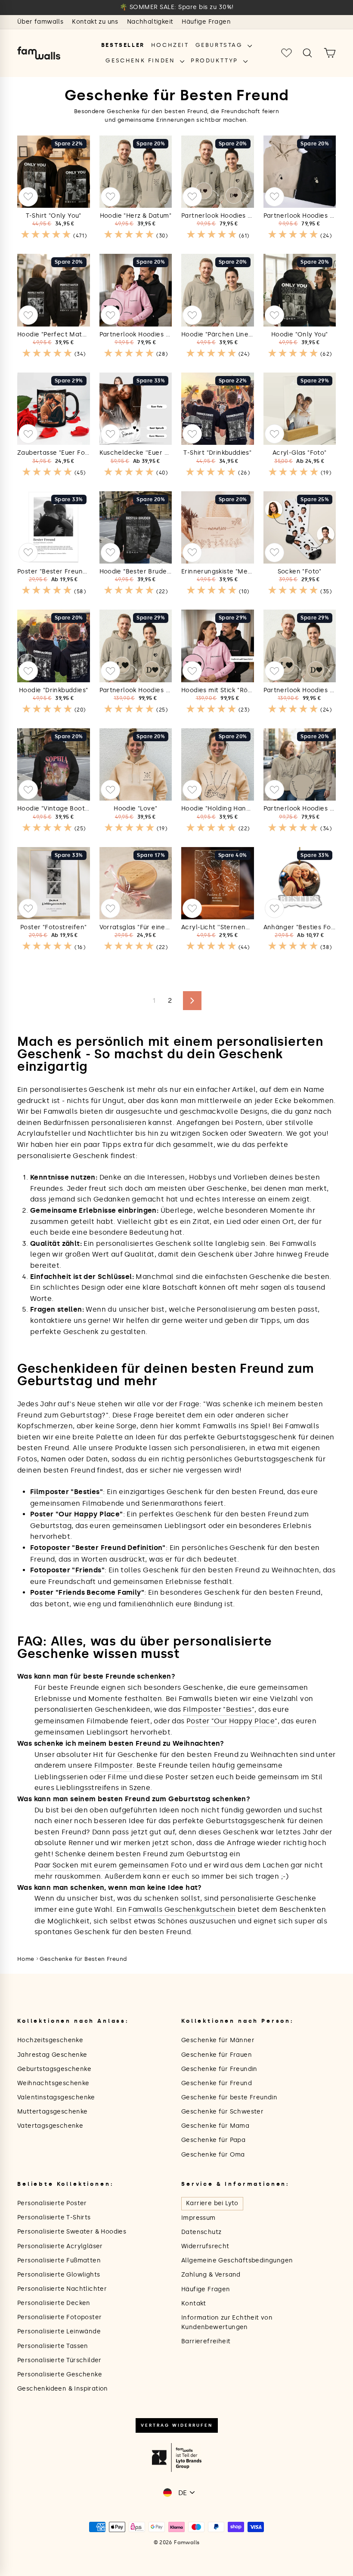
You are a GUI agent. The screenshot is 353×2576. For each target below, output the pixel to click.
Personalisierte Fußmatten (59, 2260)
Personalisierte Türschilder (59, 2360)
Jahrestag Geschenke (52, 2055)
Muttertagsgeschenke (53, 2112)
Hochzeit (170, 45)
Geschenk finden (142, 60)
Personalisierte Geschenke (60, 2374)
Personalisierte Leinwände (59, 2331)
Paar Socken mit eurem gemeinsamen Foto (111, 1865)
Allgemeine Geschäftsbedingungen (237, 2260)
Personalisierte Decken (54, 2303)
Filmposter (113, 1765)
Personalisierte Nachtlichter (62, 2289)
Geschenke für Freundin (219, 2069)
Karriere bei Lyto (212, 2203)
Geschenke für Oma (213, 2155)
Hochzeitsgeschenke (50, 2040)
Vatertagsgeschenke (50, 2126)
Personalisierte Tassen (53, 2346)
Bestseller (123, 45)
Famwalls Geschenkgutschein (182, 1909)
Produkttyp (216, 60)
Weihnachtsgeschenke (53, 2083)
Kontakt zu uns (95, 22)
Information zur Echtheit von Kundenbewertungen (227, 2322)
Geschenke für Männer (218, 2040)
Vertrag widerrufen (177, 2425)
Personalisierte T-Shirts (54, 2217)
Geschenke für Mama (215, 2126)
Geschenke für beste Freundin (229, 2097)
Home (26, 1959)
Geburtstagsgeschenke (54, 2069)
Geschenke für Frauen (217, 2055)
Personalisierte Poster (52, 2203)
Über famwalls (40, 22)
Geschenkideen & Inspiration (63, 2389)
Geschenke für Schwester (222, 2112)
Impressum (198, 2218)
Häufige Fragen (206, 22)
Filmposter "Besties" (219, 1709)
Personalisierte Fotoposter (59, 2317)
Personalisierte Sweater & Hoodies (72, 2232)
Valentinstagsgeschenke (56, 2097)
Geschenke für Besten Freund (83, 1959)
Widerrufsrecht (205, 2246)
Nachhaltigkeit (150, 22)
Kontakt (194, 2303)
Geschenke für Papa (213, 2140)
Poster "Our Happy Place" (232, 1721)
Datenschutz (201, 2232)
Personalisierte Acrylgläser (60, 2246)
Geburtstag (221, 45)
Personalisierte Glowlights (59, 2275)
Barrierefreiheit (206, 2341)
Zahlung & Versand (211, 2275)
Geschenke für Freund (217, 2083)
